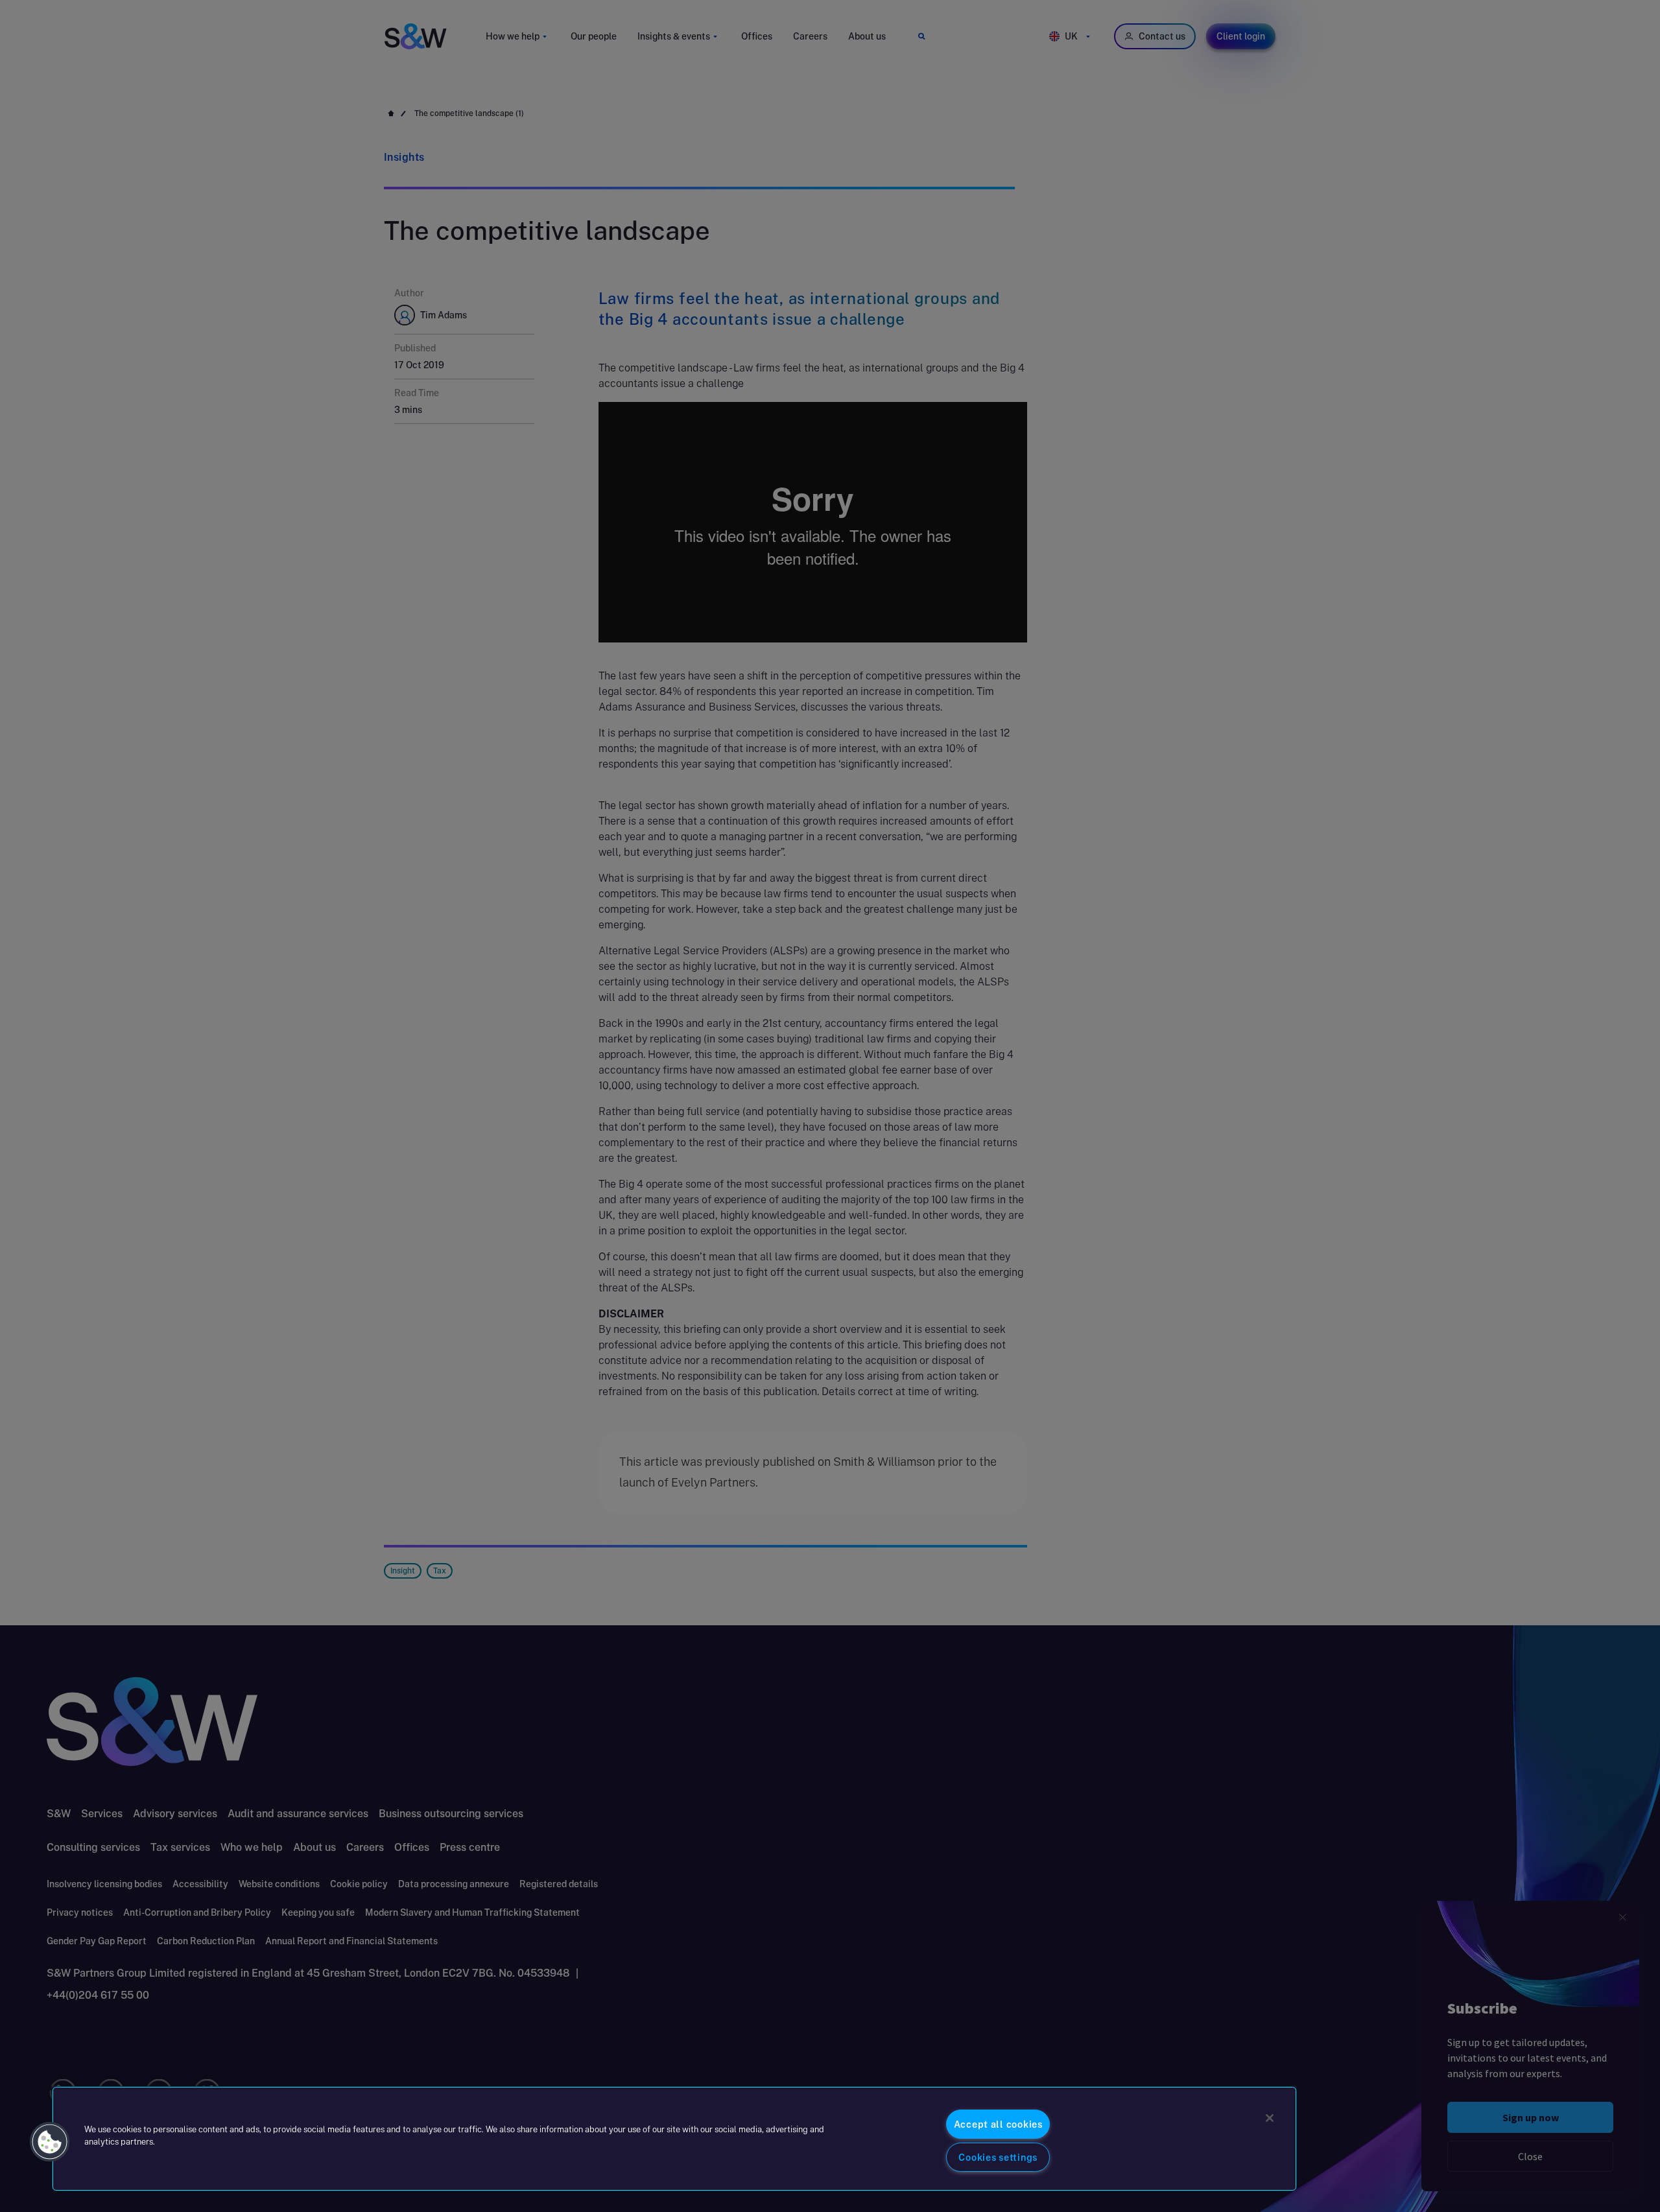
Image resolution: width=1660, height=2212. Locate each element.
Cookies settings (998, 2157)
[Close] (1270, 2118)
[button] (50, 2142)
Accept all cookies (998, 2124)
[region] (674, 2139)
